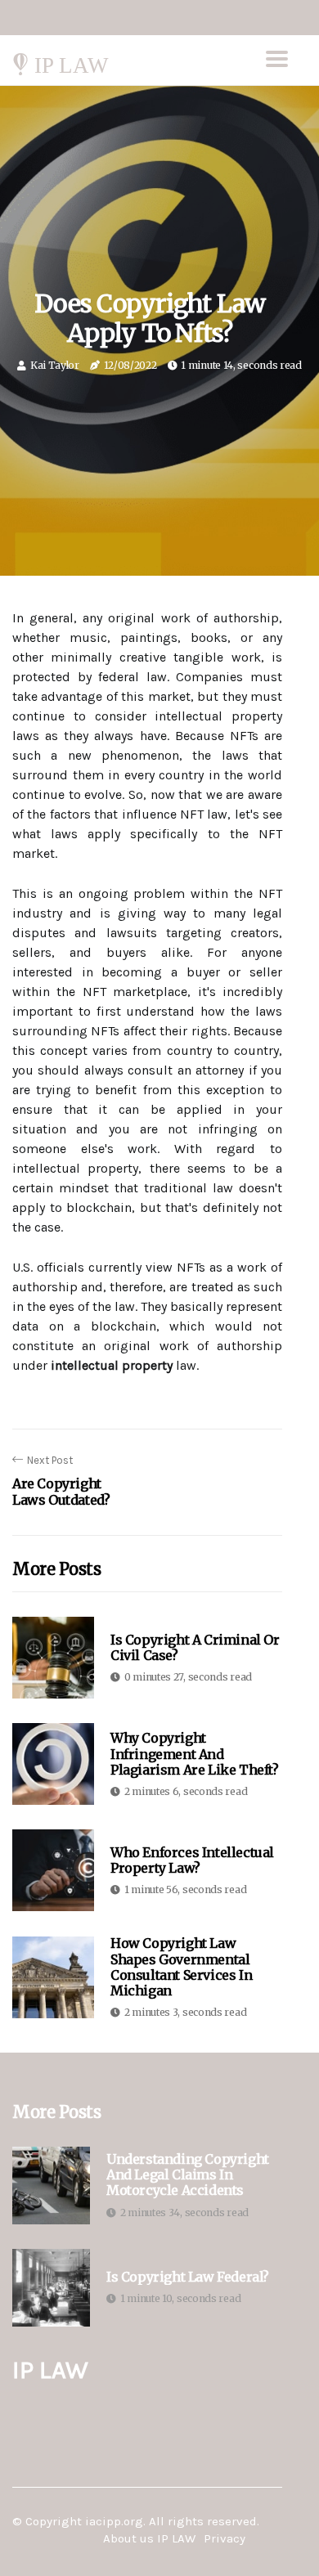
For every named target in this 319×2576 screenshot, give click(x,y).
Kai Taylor (55, 365)
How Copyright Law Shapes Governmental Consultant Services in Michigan (181, 1967)
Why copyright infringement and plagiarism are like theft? (195, 1753)
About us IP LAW (149, 2538)
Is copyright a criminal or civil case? (195, 1647)
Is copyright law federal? (188, 2277)
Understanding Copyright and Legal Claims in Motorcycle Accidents (188, 2175)
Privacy (225, 2538)
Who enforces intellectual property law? (192, 1860)
